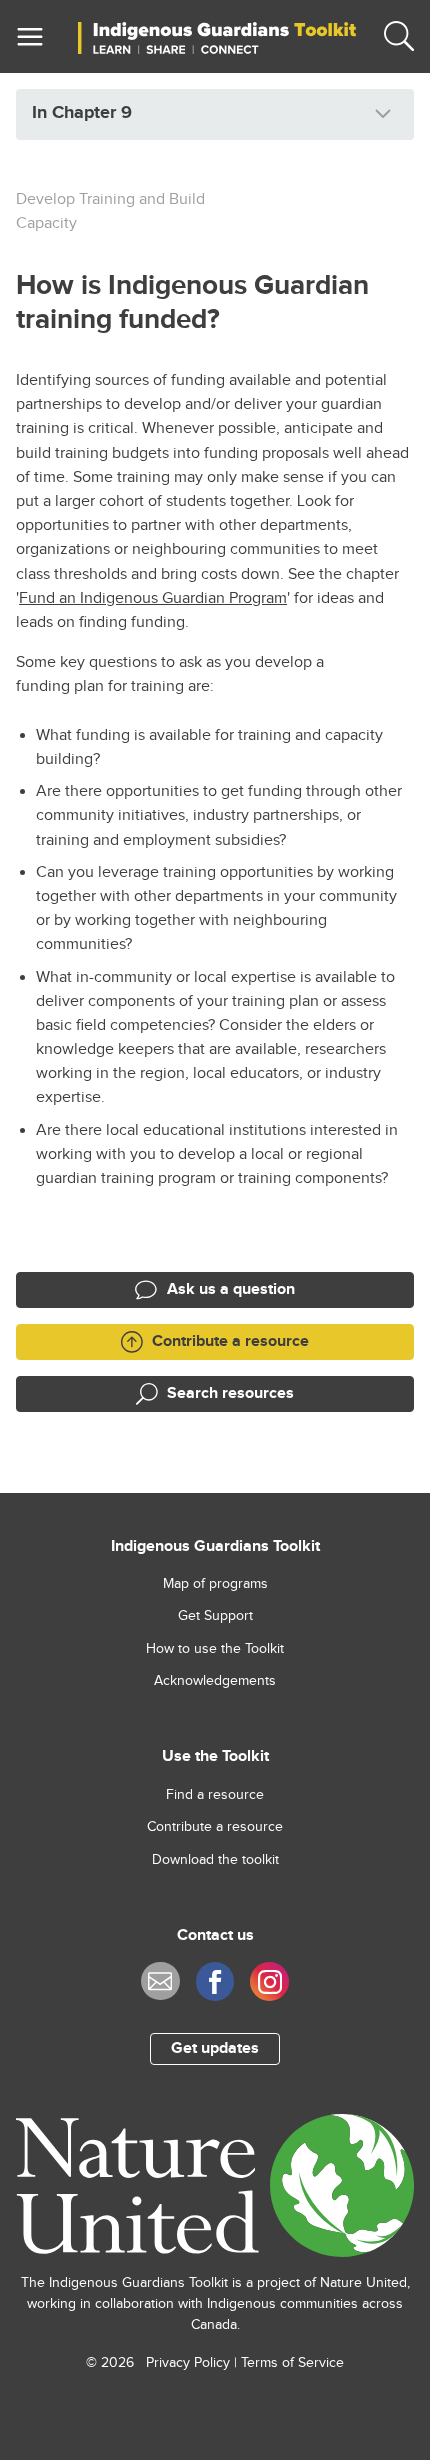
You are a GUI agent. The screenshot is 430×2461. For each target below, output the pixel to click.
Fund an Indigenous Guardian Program (153, 598)
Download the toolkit (215, 1860)
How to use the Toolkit (215, 1649)
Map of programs (215, 1584)
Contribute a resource (215, 1827)
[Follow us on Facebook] (215, 1981)
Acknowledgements (215, 1681)
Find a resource (215, 1795)
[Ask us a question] (160, 1981)
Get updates (215, 2048)
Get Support (215, 1616)
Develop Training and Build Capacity (110, 211)
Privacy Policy (188, 2363)
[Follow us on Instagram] (269, 1981)
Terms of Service (292, 2363)
